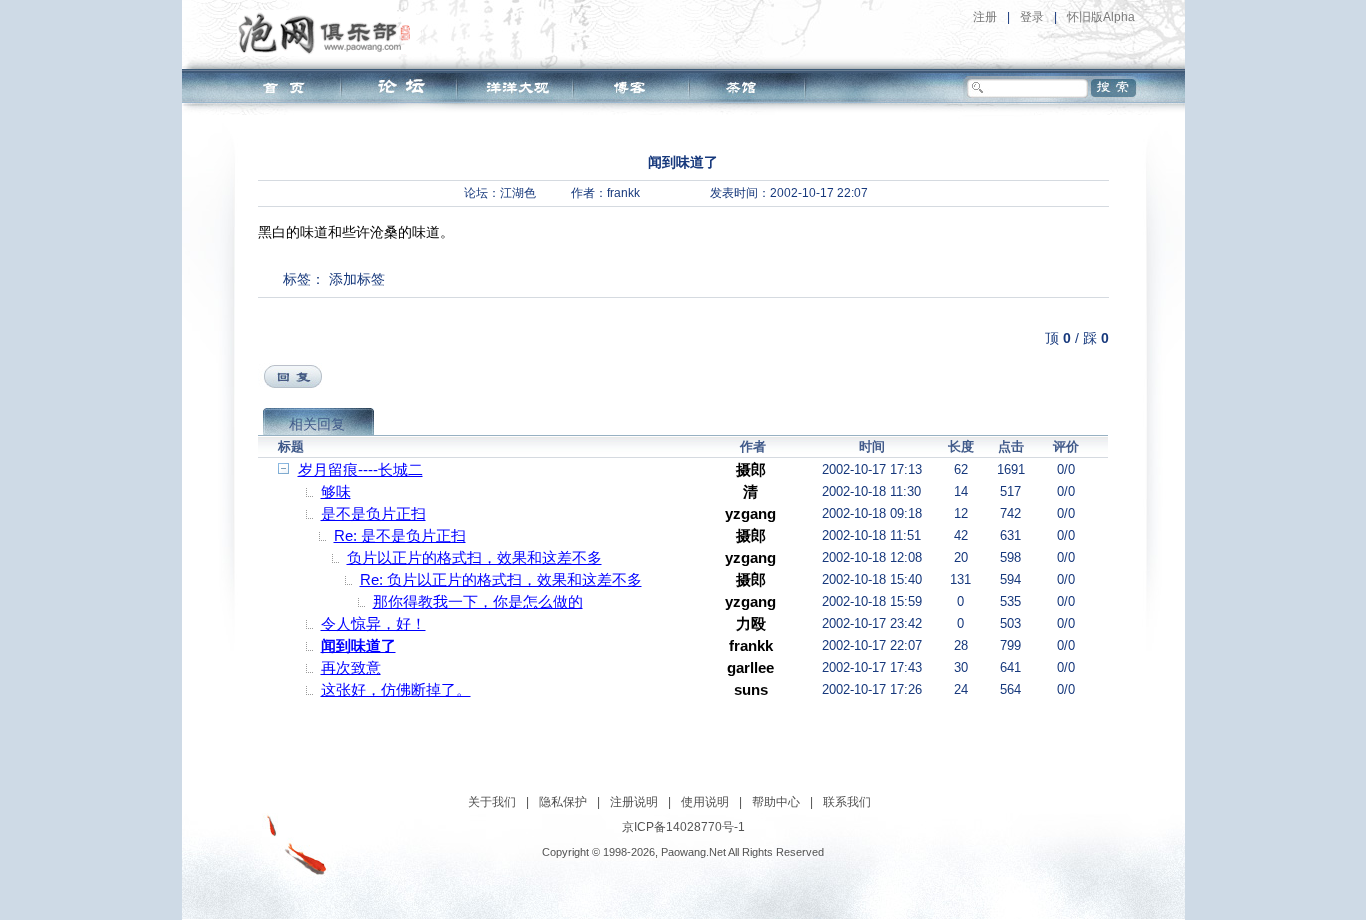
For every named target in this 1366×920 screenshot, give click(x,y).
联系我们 (847, 802)
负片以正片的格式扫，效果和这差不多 (474, 557)
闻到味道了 (358, 645)
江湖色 (518, 193)
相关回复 (317, 424)
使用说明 (705, 802)
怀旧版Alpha (1101, 17)
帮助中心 (776, 802)
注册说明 (634, 802)
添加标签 (357, 279)
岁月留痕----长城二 (360, 469)
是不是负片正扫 (373, 513)
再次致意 (351, 667)
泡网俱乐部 (329, 33)
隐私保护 (563, 802)
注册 (985, 17)
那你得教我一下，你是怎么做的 (478, 601)
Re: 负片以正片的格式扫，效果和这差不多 (501, 579)
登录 (1032, 17)
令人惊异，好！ (373, 623)
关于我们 (492, 802)
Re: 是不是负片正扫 (400, 535)
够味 (336, 491)
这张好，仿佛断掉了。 (396, 689)
